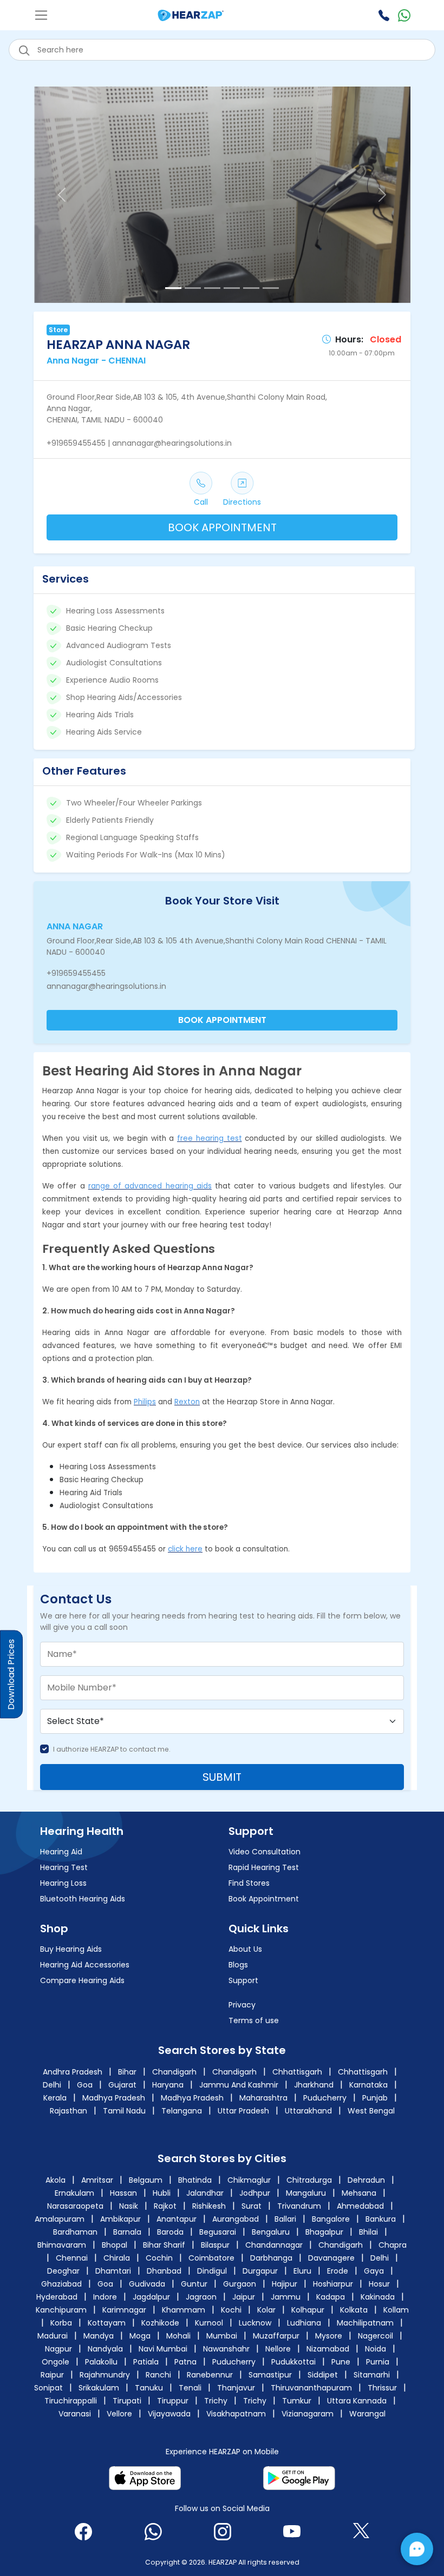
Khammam (184, 2310)
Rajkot (166, 2206)
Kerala (55, 2098)
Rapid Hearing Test (264, 1867)
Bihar (127, 2072)
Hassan (125, 2193)
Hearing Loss (63, 1883)
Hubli (163, 2193)
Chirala (117, 2258)
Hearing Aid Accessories (85, 1965)
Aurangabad (236, 2219)
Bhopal (115, 2245)
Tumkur (297, 2401)
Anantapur (177, 2219)
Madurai (53, 2336)
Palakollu (101, 2362)
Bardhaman (75, 2232)
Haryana (168, 2085)
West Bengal (371, 2111)
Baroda (170, 2232)
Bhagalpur (324, 2232)
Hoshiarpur (333, 2284)
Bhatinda (196, 2180)
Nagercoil (376, 2336)
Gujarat (122, 2085)
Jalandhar (206, 2193)
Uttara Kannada (357, 2401)
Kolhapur (308, 2310)
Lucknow (255, 2323)
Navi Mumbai (163, 2349)
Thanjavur (236, 2388)
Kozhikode (160, 2323)
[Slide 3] (212, 288)
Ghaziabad (61, 2284)
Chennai (72, 2258)
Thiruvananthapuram (311, 2388)
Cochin (159, 2258)
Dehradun (367, 2180)
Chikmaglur (250, 2180)
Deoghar (63, 2271)
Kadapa (331, 2297)
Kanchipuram (61, 2310)
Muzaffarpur (276, 2336)
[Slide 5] (251, 288)
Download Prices (11, 1675)
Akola (57, 2180)
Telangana (182, 2111)
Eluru (302, 2271)
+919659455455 (76, 973)
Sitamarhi (372, 2375)
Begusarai (218, 2232)
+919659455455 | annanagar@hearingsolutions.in (139, 443)
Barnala (127, 2232)
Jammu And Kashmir (239, 2085)
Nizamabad (328, 2349)
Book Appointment (264, 1899)
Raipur (52, 2375)
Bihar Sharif (164, 2245)
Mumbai (222, 2336)
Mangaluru (307, 2193)
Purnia (378, 2362)
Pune (341, 2362)
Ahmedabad (360, 2206)
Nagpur (58, 2349)
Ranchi (158, 2375)
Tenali (190, 2388)
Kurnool (209, 2323)
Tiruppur (173, 2401)
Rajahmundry (105, 2375)
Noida (376, 2349)
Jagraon (201, 2297)
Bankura (381, 2219)
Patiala (146, 2362)
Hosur (379, 2284)
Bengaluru (271, 2232)
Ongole (56, 2362)
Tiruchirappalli (71, 2401)
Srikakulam (99, 2388)
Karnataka (368, 2085)
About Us (245, 1949)
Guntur (194, 2284)
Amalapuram (60, 2219)
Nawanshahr (226, 2349)
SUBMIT (222, 1777)
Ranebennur (210, 2375)
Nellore (278, 2349)
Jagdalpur (151, 2297)
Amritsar (98, 2180)
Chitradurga (310, 2180)
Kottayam (107, 2323)
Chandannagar (274, 2245)
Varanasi (75, 2414)
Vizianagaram (308, 2414)
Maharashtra (263, 2098)
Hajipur (285, 2284)
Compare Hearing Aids (82, 1980)
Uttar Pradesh (243, 2111)
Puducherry (325, 2098)
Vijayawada (169, 2414)
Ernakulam (76, 2193)
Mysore (329, 2336)
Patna (185, 2362)
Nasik (130, 2206)
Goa (85, 2085)
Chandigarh (174, 2072)
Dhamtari (113, 2271)
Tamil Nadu (124, 2111)
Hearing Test (64, 1867)
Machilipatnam (365, 2323)
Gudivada (147, 2284)
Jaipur (244, 2297)
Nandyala (105, 2349)
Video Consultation (265, 1852)
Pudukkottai (293, 2362)
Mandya (99, 2336)
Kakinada (378, 2297)
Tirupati (127, 2401)
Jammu (286, 2297)
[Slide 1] (173, 288)
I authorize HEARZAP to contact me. (112, 1749)
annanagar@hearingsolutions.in (106, 986)
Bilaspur (215, 2245)
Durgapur (260, 2271)
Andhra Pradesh (73, 2072)
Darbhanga (271, 2258)
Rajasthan (68, 2111)
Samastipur (270, 2375)
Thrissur (382, 2388)
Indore (105, 2297)
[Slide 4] (232, 288)
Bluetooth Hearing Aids (83, 1899)
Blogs (238, 1965)
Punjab (375, 2098)
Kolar (266, 2310)
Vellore (119, 2414)
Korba (61, 2323)
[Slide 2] (193, 288)
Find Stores (249, 1883)
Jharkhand (314, 2085)
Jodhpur (256, 2193)
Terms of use (254, 2020)
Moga (140, 2336)
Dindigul (212, 2271)
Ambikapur (120, 2219)
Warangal (367, 2414)
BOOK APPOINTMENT (222, 527)
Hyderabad (57, 2297)
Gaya (374, 2271)
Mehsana (360, 2193)
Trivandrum (300, 2206)
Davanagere (331, 2258)
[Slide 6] (271, 288)
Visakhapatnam (236, 2414)
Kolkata (354, 2310)
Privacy (242, 2005)
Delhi (52, 2085)
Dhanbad (164, 2271)
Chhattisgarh (297, 2072)
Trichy (216, 2401)
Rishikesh (210, 2206)
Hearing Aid (61, 1852)
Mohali (178, 2336)
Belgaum (147, 2180)
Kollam (396, 2310)
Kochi (231, 2310)
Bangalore (331, 2219)
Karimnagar (124, 2310)
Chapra (393, 2245)
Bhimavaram (62, 2245)
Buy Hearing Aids (71, 1949)
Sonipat (48, 2388)
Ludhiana (304, 2323)
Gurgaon (240, 2284)
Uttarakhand (308, 2111)
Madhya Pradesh (114, 2098)
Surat (253, 2206)
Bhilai (368, 2232)
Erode (338, 2271)
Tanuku (149, 2388)
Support (243, 1980)
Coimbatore (211, 2258)
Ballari (285, 2219)
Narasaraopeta (76, 2206)
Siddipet (323, 2375)
